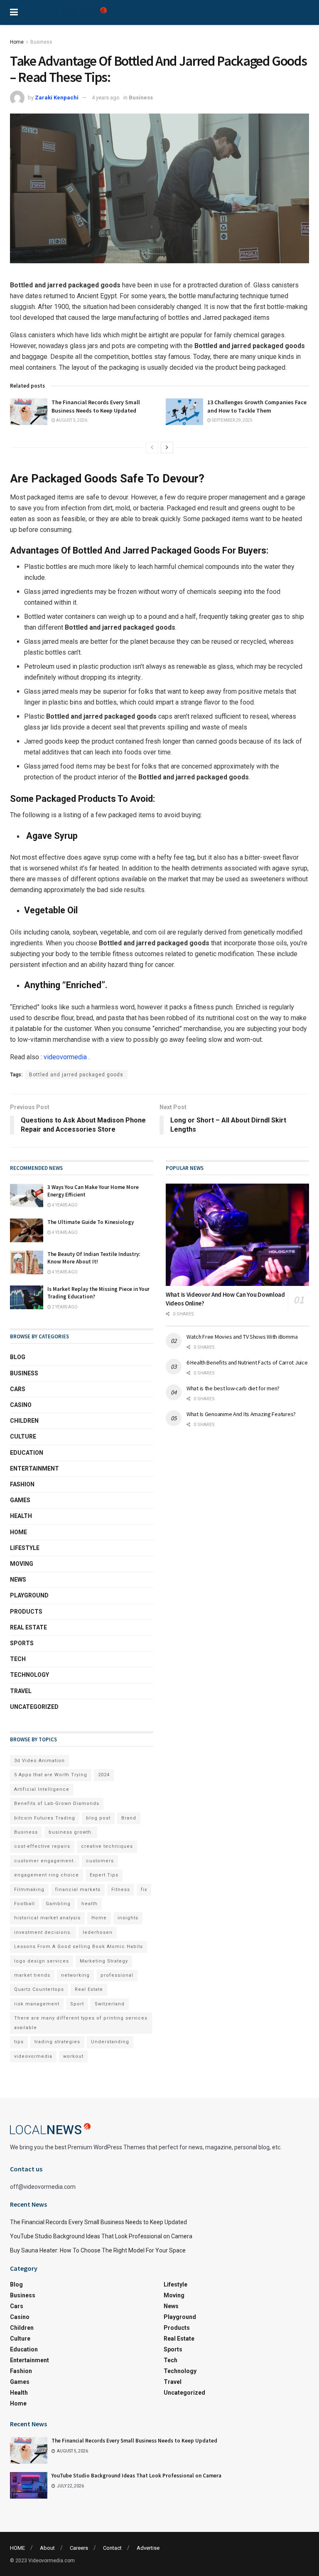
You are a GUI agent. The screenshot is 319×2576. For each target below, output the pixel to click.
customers (100, 1861)
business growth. (71, 1832)
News (18, 1580)
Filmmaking (29, 1890)
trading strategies (57, 2042)
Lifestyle (25, 1548)
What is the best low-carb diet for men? (233, 1388)
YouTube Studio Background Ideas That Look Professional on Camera (101, 2236)
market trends (32, 1975)
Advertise (148, 2548)
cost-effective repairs (42, 1846)
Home (17, 42)
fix (144, 1890)
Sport (77, 2004)
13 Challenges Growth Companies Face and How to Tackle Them (257, 406)
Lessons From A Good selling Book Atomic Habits (79, 1947)
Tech (18, 1659)
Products (26, 1612)
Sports (22, 1643)
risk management (37, 2004)
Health (21, 1516)
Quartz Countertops (39, 1989)
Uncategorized (34, 1707)
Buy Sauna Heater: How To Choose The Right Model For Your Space (98, 2250)
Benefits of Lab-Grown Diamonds (57, 1803)
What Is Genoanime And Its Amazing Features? (241, 1414)
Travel (21, 1691)
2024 (104, 1775)
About (47, 2548)
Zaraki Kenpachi (57, 98)
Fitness (121, 1890)
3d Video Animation (39, 1761)
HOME (17, 2548)
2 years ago (64, 1307)
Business (41, 42)
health (90, 1904)
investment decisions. (43, 1932)
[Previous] (152, 447)
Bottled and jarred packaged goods (76, 1075)
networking (75, 1975)
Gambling (58, 1904)
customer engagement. (45, 1861)
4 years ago (106, 98)
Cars (18, 1389)
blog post (98, 1818)
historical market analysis (47, 1918)
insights (128, 1918)
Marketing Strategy (104, 1961)
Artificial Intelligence (42, 1789)
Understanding (110, 2042)
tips (19, 2042)
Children (24, 1421)
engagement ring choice (47, 1875)
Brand (129, 1818)
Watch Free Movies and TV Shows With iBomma (242, 1337)
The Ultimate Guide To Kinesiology (91, 1222)
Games (20, 1500)
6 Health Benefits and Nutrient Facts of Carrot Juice (247, 1362)
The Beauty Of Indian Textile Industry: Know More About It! (94, 1258)
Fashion (22, 1484)
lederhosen (98, 1932)
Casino (21, 1405)
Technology (29, 1675)
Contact (112, 2548)
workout (73, 2056)
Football (25, 1904)
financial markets (78, 1890)
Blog (18, 1357)
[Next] (167, 447)
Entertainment (34, 1468)
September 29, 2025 (232, 420)
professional (117, 1975)
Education (27, 1453)
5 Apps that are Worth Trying (51, 1775)
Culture (23, 1436)
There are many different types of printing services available (81, 2023)
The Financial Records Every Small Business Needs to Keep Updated (96, 406)
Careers (79, 2548)
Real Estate (28, 1627)
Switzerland (110, 2004)
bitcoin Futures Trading (45, 1818)
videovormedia (65, 1057)
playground (29, 1595)
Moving (22, 1564)
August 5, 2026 (71, 420)
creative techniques (107, 1846)
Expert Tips (104, 1875)
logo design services (42, 1961)
